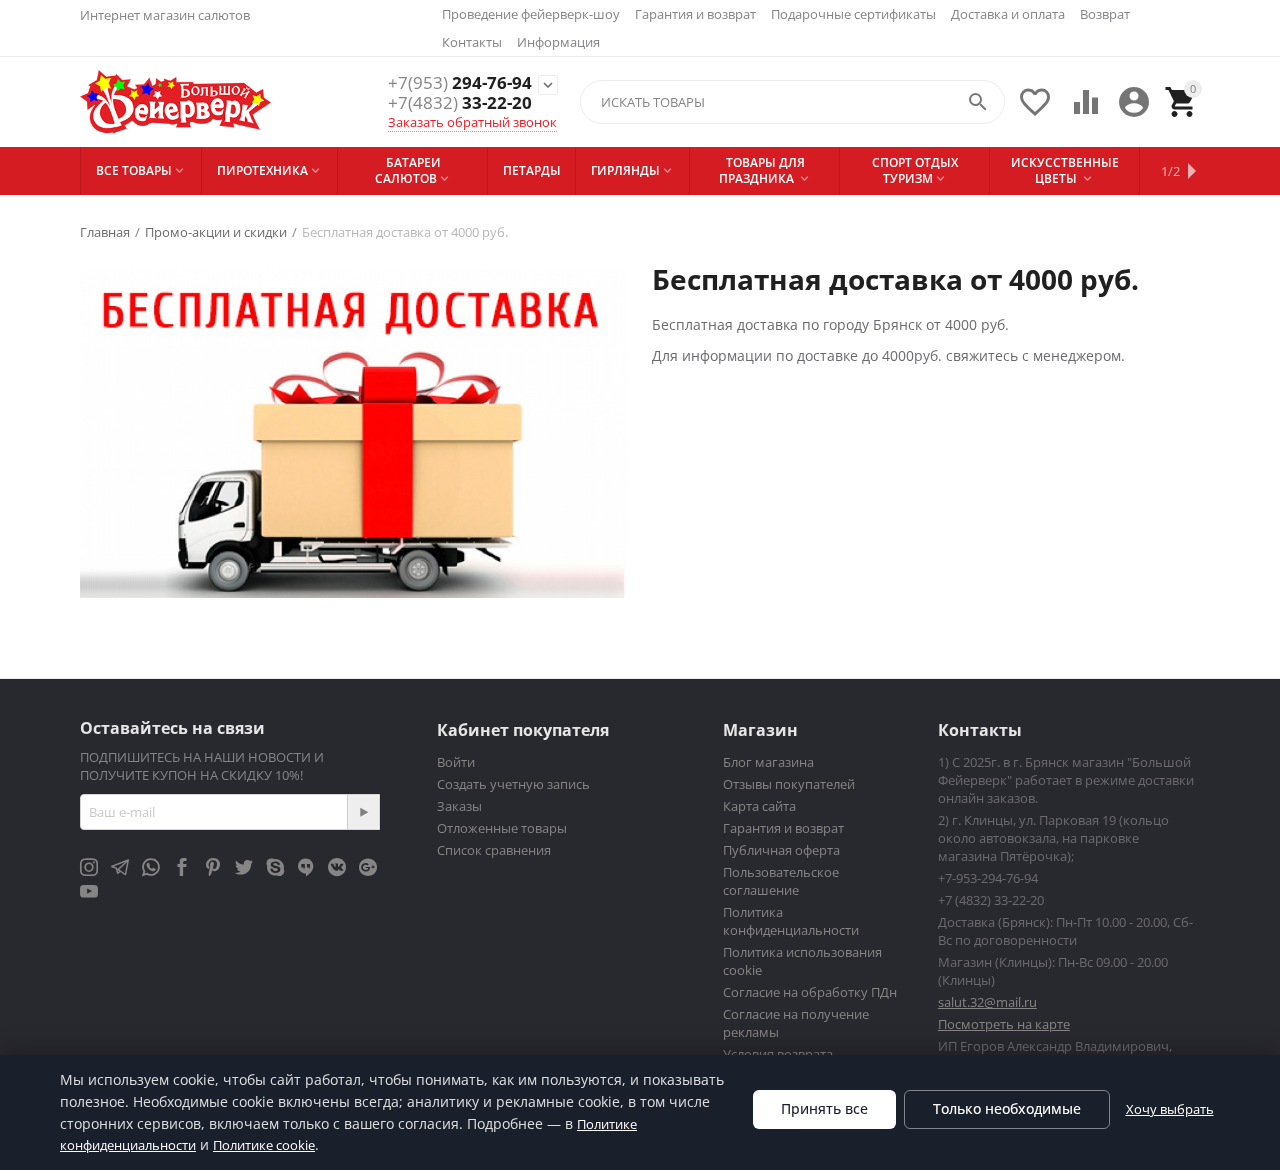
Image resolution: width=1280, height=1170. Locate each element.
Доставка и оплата (1008, 14)
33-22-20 (460, 103)
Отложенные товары (502, 828)
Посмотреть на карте (1004, 1024)
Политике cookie (264, 1145)
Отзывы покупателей (789, 784)
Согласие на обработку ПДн (810, 992)
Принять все (824, 1108)
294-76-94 (460, 83)
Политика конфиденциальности (791, 921)
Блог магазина (768, 762)
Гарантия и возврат (695, 14)
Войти (456, 762)
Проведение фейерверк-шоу (531, 14)
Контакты (472, 42)
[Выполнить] (363, 812)
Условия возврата (778, 1054)
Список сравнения (494, 850)
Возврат (1105, 14)
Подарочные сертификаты (853, 14)
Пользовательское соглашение (781, 881)
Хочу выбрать (1170, 1109)
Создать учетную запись (513, 784)
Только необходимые (1007, 1108)
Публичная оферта (781, 850)
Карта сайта (759, 806)
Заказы (459, 806)
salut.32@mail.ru (987, 1002)
